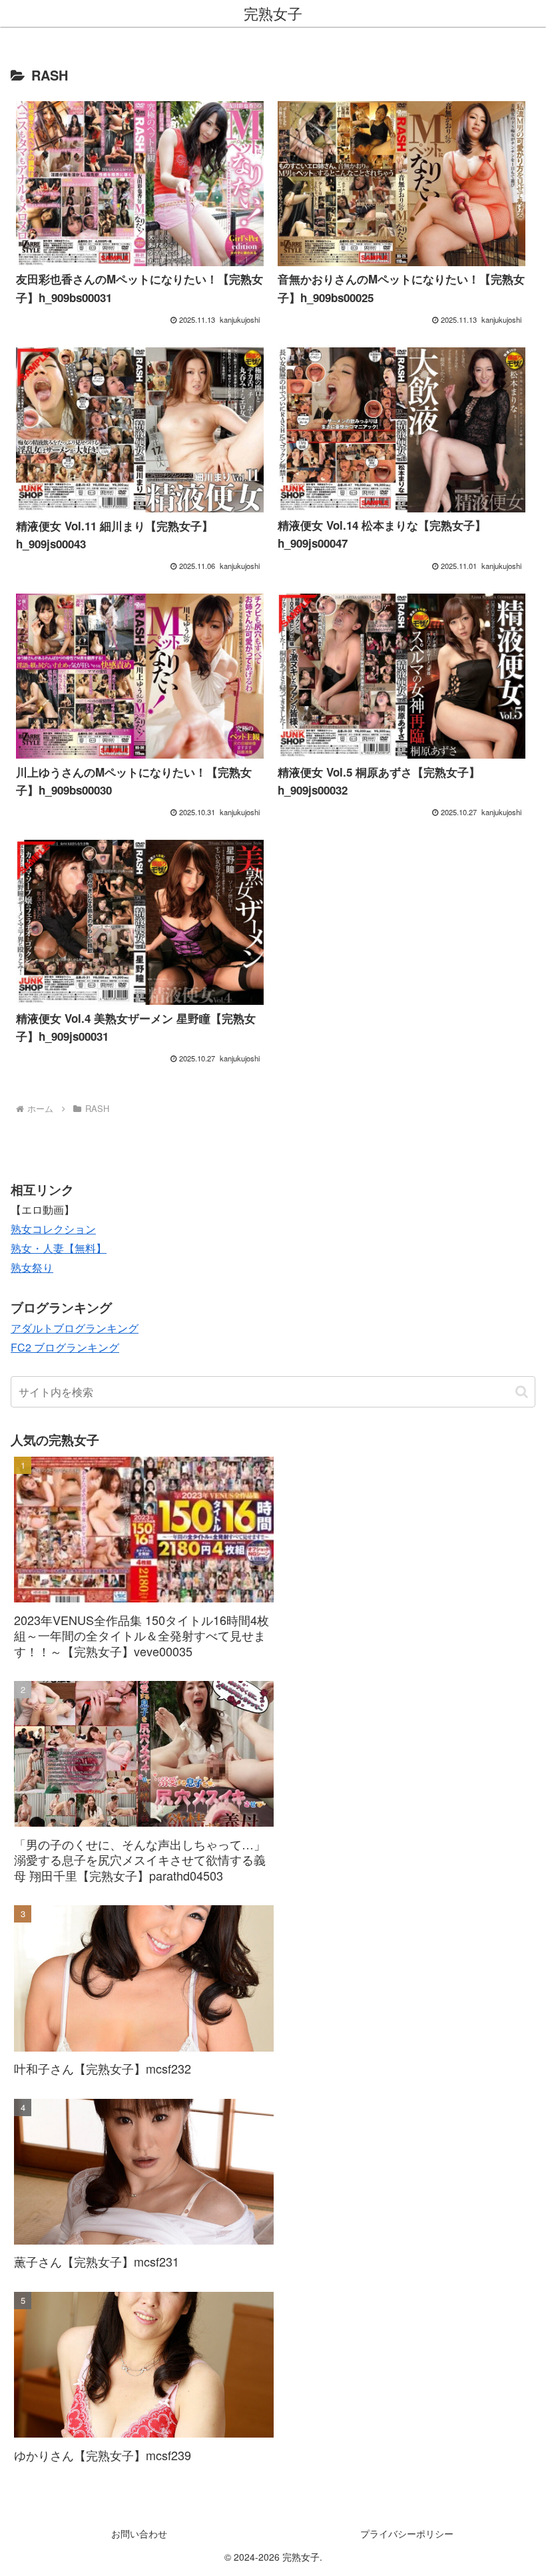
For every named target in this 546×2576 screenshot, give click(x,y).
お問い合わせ (139, 2533)
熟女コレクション (53, 1229)
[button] (522, 1392)
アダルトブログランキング (75, 1328)
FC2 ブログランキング (65, 1347)
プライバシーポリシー (407, 2533)
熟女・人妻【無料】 (59, 1248)
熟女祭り (32, 1267)
